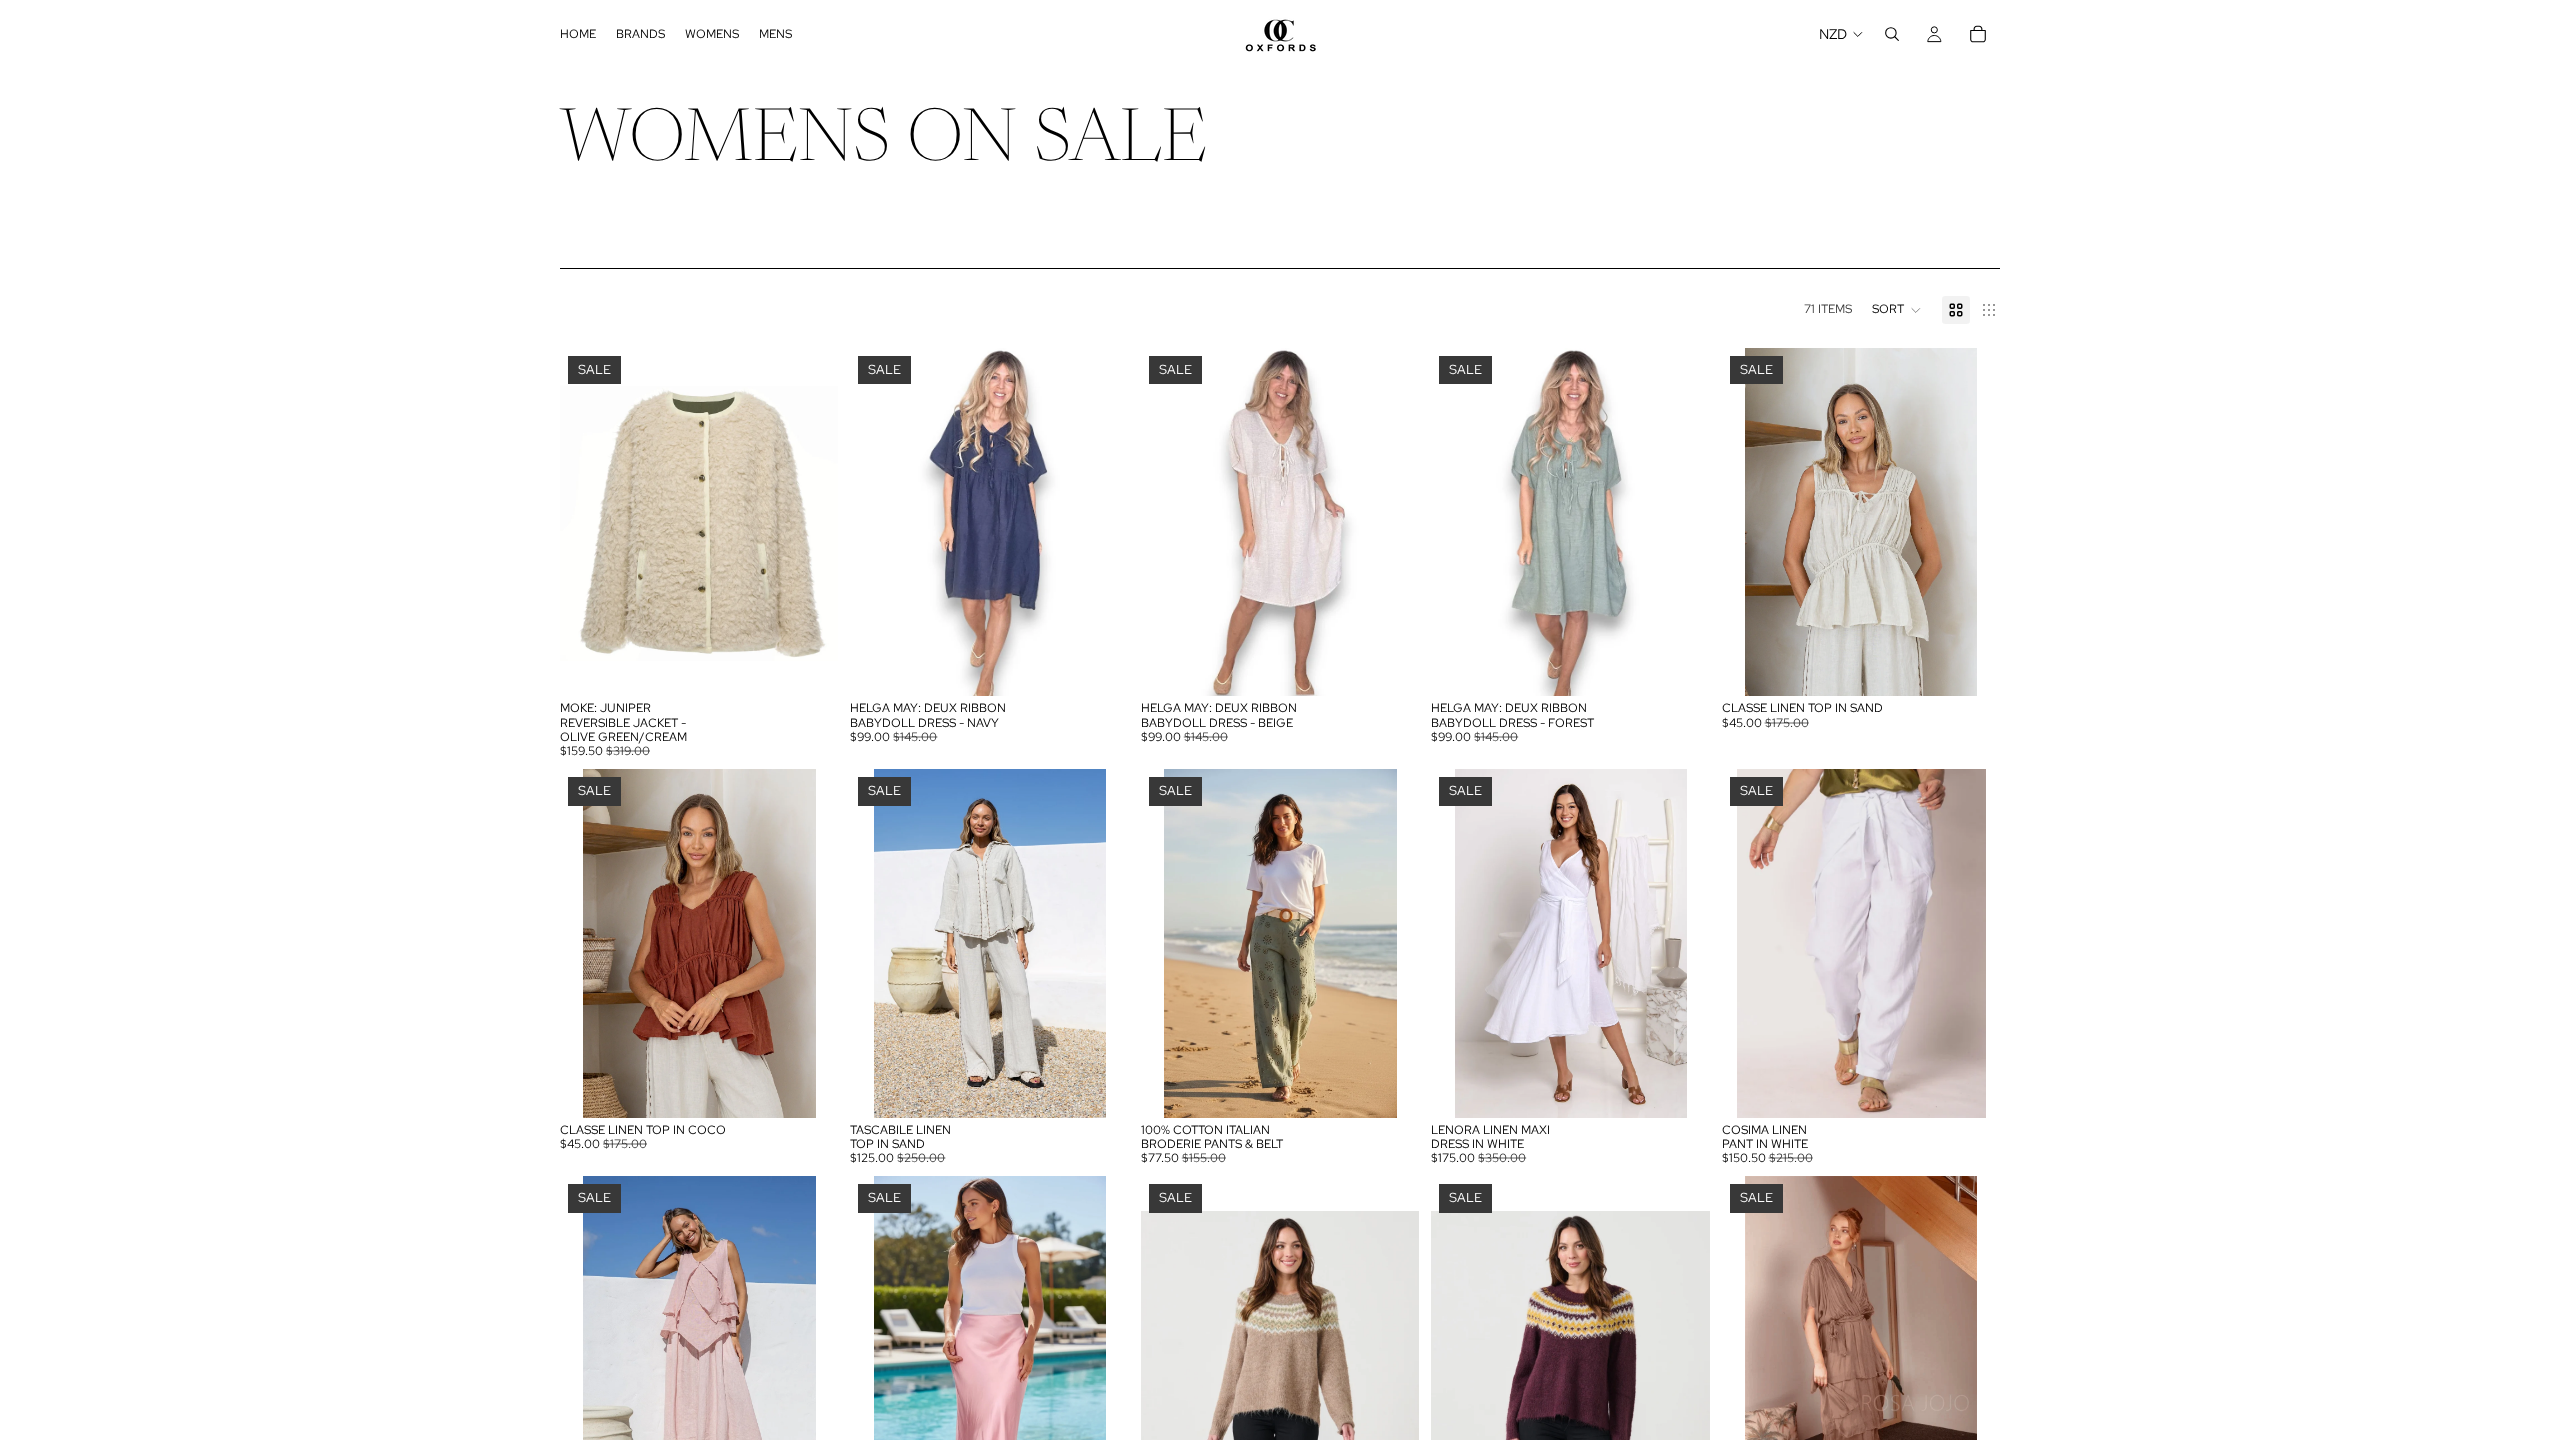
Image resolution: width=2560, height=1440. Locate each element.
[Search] (1892, 34)
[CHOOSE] (808, 666)
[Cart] (1978, 34)
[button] (1897, 310)
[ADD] (1098, 666)
